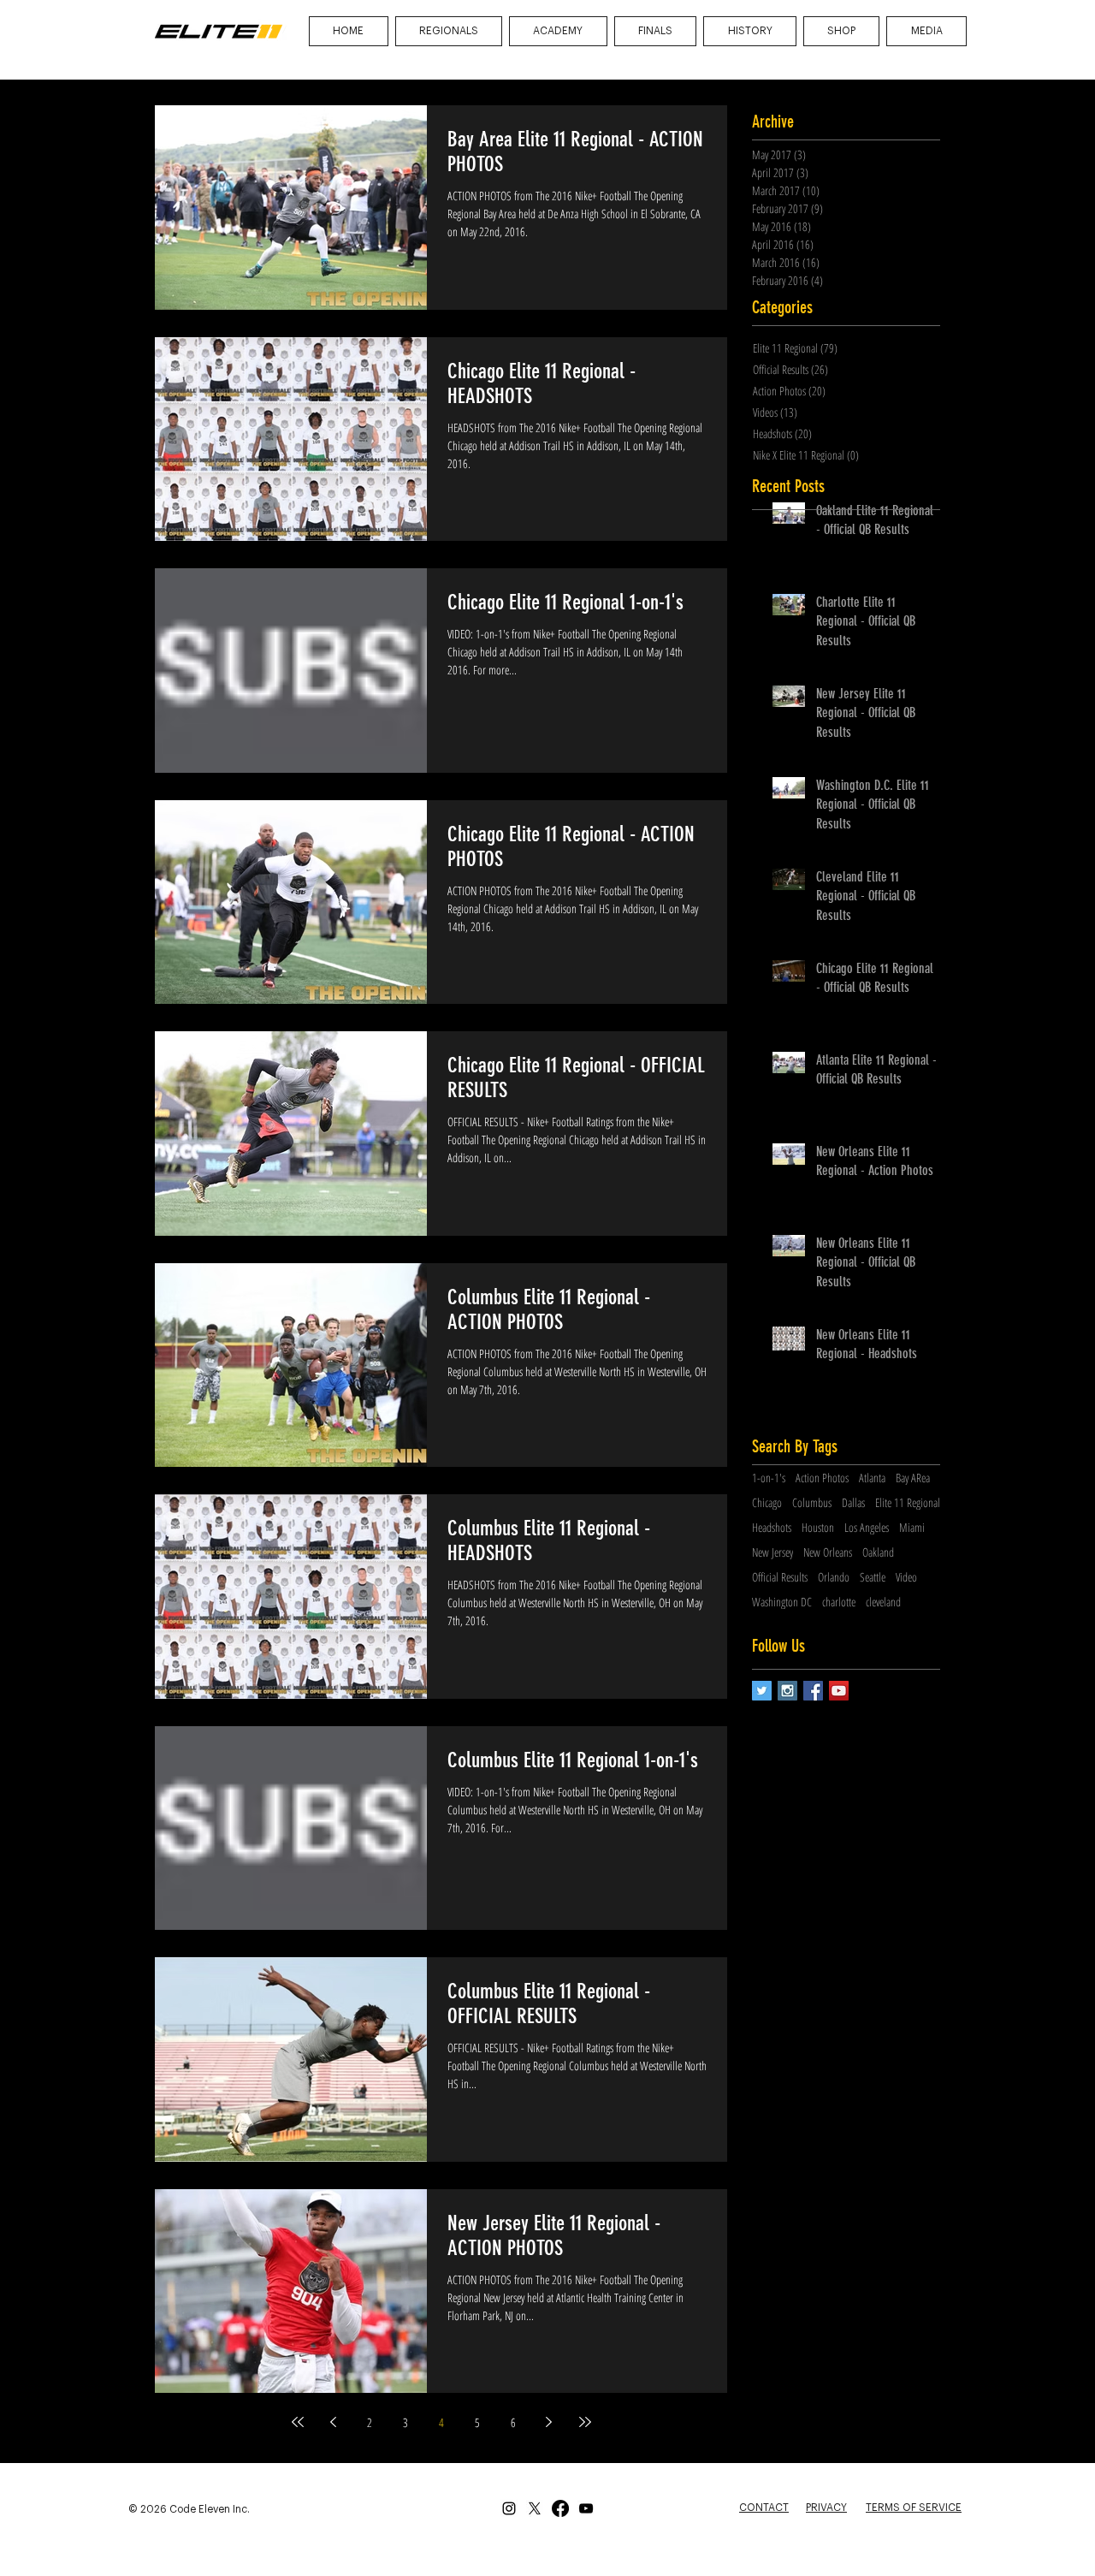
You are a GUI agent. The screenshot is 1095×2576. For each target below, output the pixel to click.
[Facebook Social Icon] (813, 1691)
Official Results (780, 1577)
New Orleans (828, 1552)
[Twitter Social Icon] (762, 1691)
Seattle (873, 1577)
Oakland (878, 1552)
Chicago (767, 1502)
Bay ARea (913, 1478)
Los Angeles (867, 1527)
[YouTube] (586, 2508)
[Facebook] (560, 2508)
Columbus (812, 1502)
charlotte (839, 1602)
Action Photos (822, 1478)
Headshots (772, 1527)
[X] (535, 2508)
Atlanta (872, 1478)
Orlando (834, 1577)
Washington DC (782, 1602)
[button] (926, 31)
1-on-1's (769, 1478)
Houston (818, 1527)
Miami (912, 1527)
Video (906, 1577)
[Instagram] (509, 2508)
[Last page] (585, 2422)
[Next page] (549, 2422)
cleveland (883, 1602)
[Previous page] (334, 2422)
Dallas (853, 1502)
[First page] (298, 2422)
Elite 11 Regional (908, 1502)
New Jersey (772, 1552)
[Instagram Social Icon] (787, 1691)
